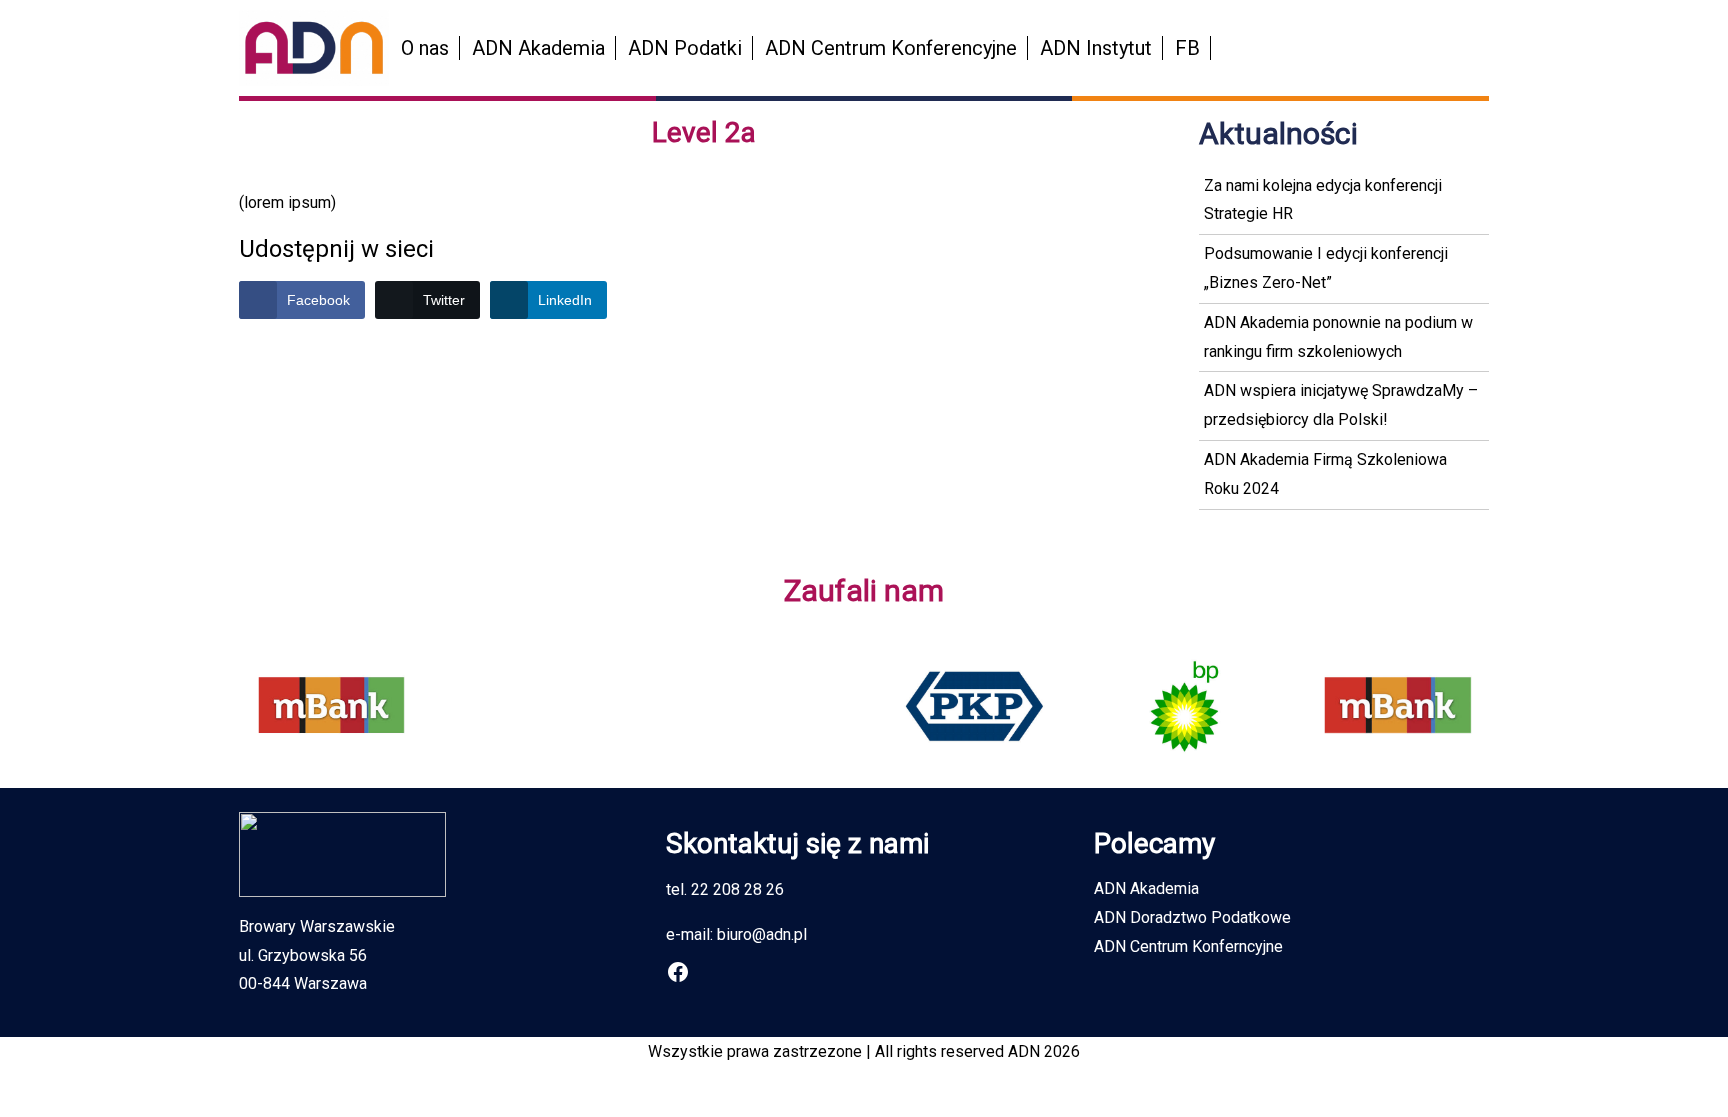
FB (1187, 48)
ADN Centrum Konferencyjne (891, 48)
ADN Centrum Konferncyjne (1188, 946)
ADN (1024, 1051)
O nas (425, 48)
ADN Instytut (1096, 48)
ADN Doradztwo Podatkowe (1192, 917)
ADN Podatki (685, 48)
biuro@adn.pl (762, 934)
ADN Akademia (538, 48)
